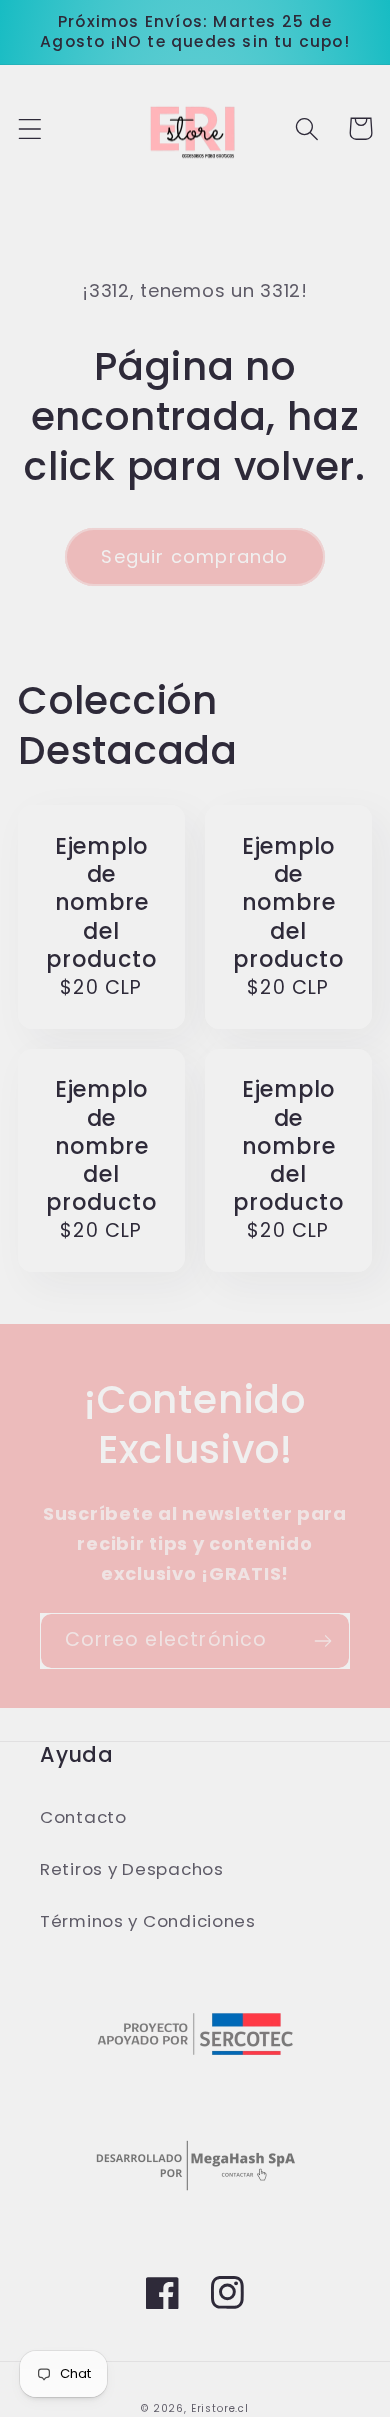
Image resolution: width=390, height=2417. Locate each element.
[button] (30, 128)
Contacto (83, 1817)
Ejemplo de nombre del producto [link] (101, 903)
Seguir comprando (194, 556)
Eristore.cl (220, 2408)
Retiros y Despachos (132, 1869)
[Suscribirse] (322, 1641)
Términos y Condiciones (148, 1921)
